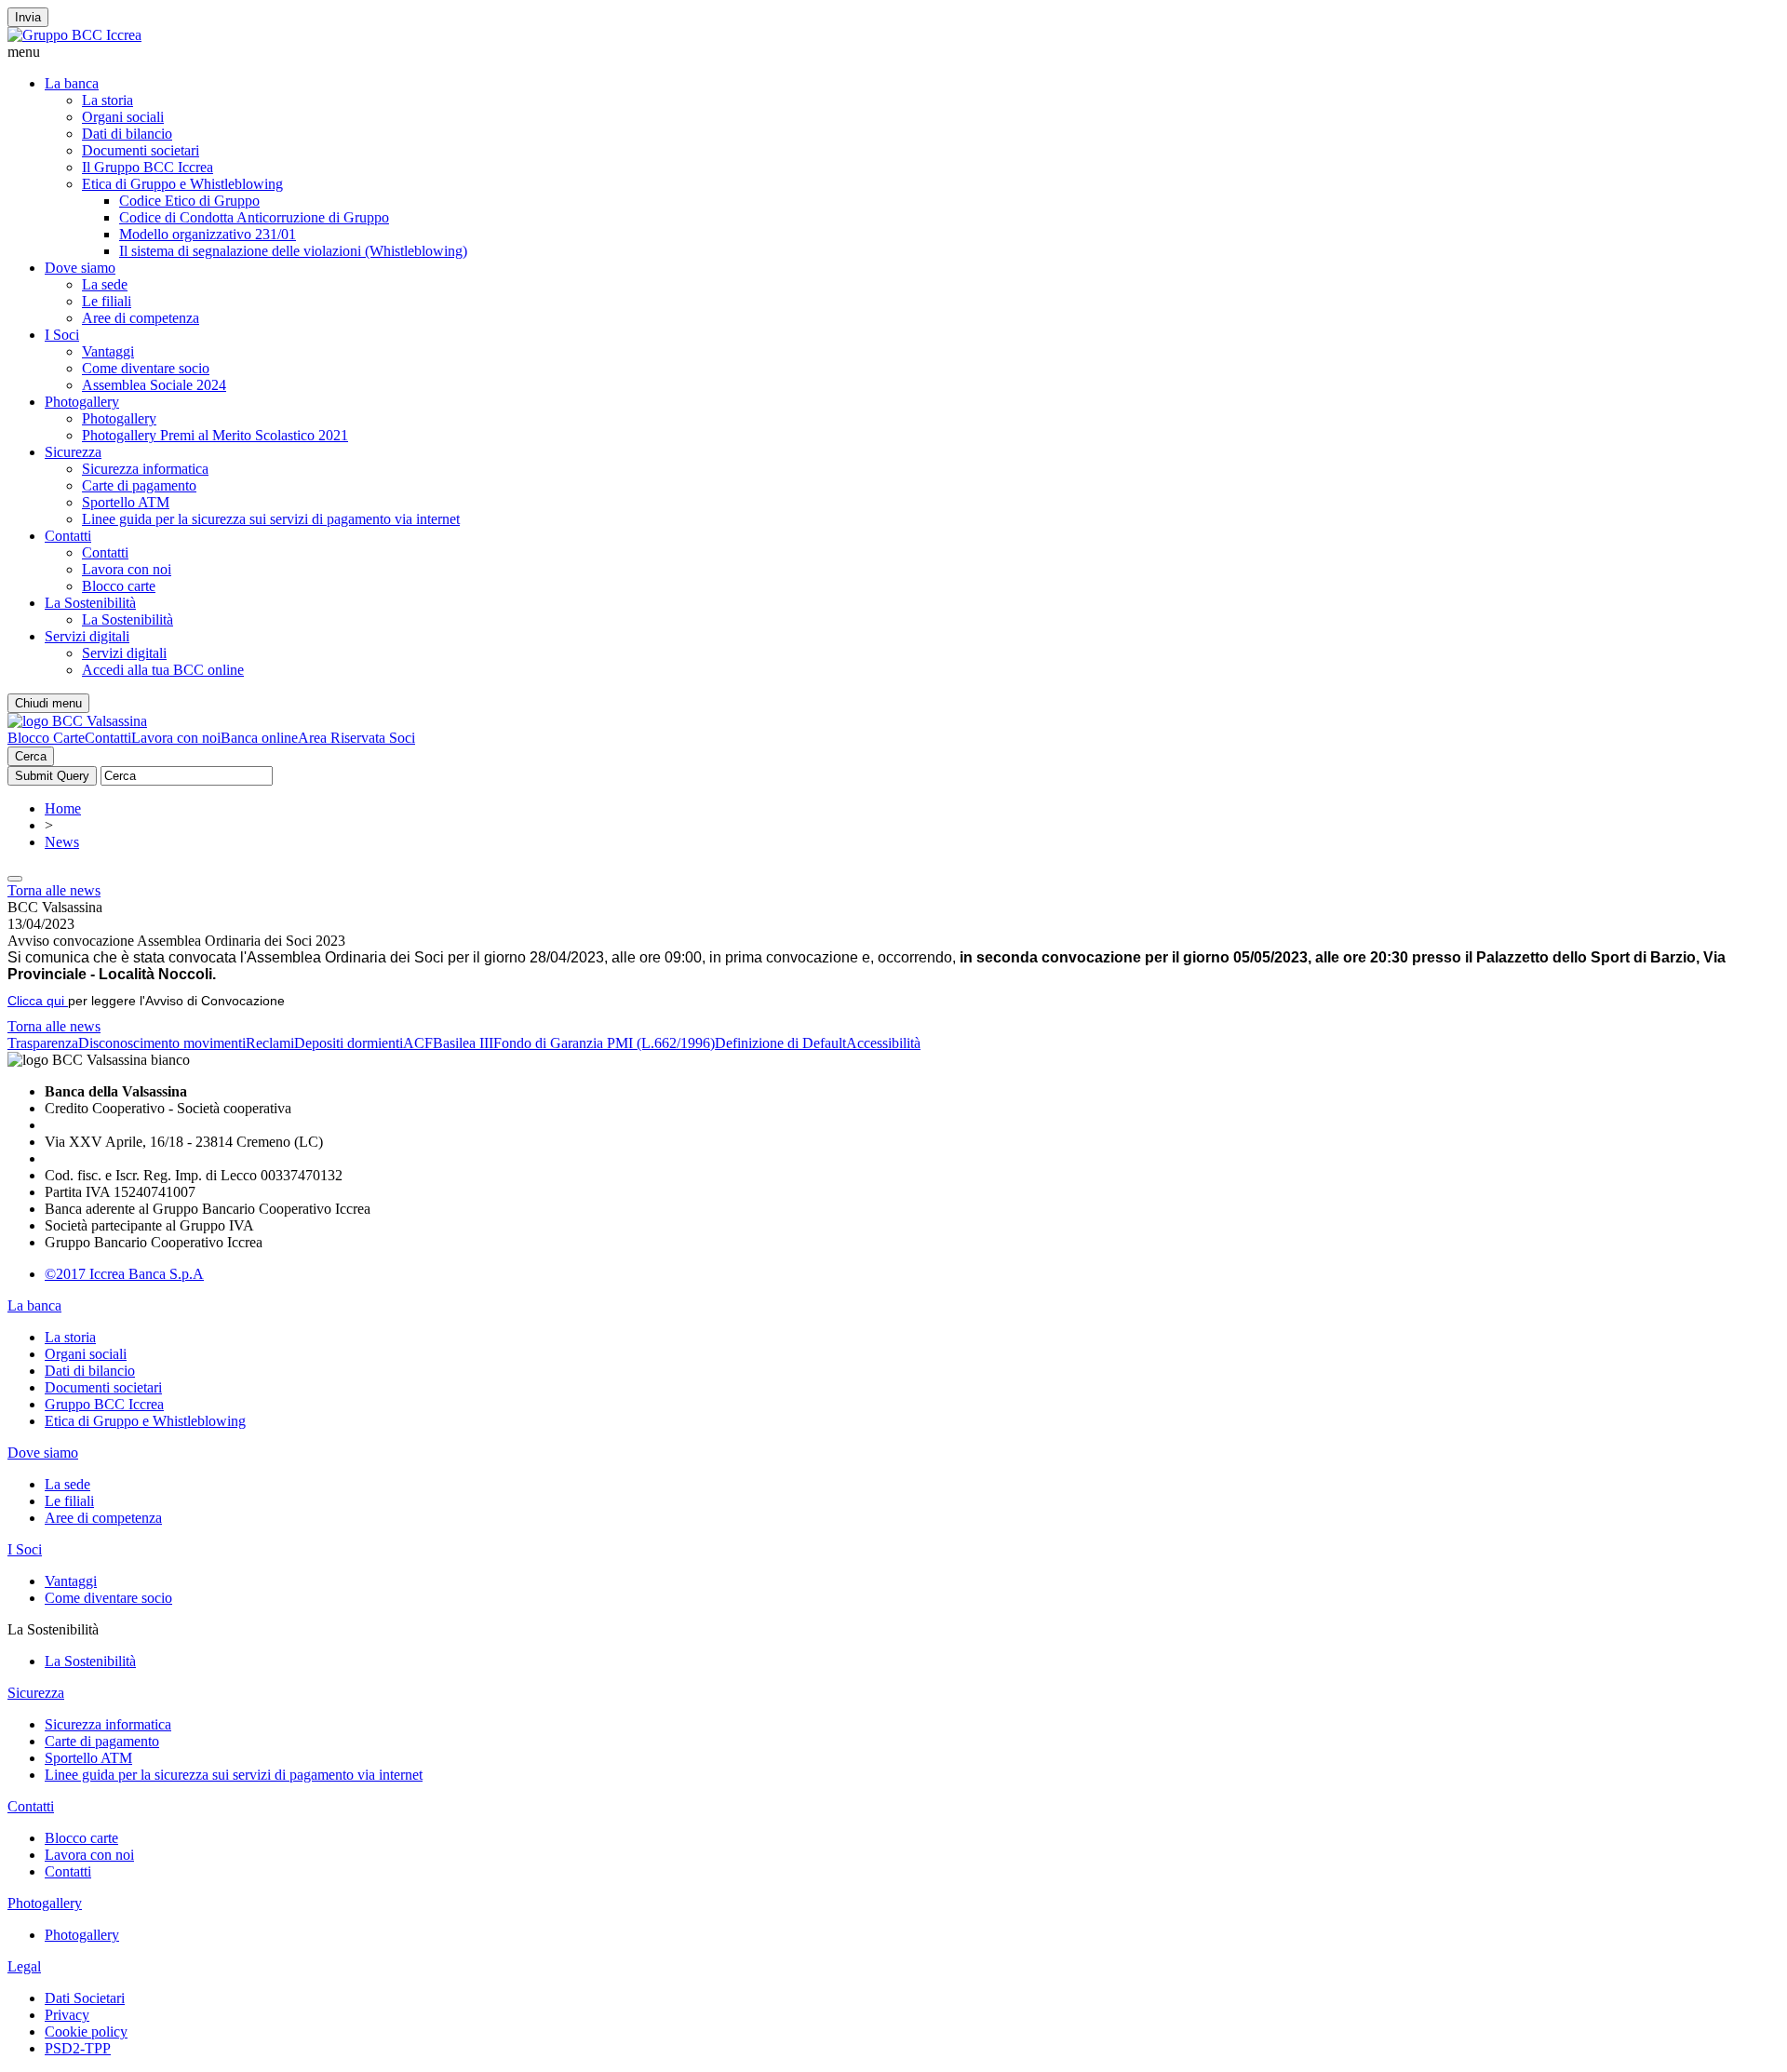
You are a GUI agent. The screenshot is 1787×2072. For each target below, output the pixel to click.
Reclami (270, 1043)
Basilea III (463, 1043)
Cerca (31, 756)
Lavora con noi (127, 569)
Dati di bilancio (127, 134)
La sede (105, 284)
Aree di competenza (141, 318)
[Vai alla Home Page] (77, 721)
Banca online (259, 738)
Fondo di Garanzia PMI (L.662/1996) (604, 1043)
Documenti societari (141, 150)
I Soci (62, 335)
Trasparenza (43, 1043)
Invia (28, 17)
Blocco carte (119, 586)
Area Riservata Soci (356, 738)
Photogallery (82, 402)
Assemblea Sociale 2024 (154, 385)
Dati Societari (85, 1998)
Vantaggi (108, 351)
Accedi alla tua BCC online (163, 670)
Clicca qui (38, 1001)
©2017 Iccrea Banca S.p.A (124, 1274)
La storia (107, 100)
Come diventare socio (146, 368)
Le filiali (107, 301)
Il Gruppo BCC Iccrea (148, 167)
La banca (72, 83)
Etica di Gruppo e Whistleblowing (182, 184)
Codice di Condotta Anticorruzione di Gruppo (254, 217)
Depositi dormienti (349, 1043)
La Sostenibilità (90, 603)
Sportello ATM (126, 502)
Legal (24, 1966)
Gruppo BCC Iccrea (104, 1404)
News (62, 842)
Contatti (68, 536)
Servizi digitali (87, 636)
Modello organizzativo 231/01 (208, 234)
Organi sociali (123, 117)
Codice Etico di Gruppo (189, 201)
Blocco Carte (46, 738)
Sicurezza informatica (145, 469)
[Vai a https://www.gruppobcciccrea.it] (74, 35)
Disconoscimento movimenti (162, 1043)
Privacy (67, 2015)
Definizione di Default (780, 1043)
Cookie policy (86, 2032)
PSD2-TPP (78, 2048)
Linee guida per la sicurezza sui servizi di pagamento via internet (271, 519)
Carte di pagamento (139, 485)
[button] (893, 52)
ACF (418, 1043)
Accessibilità (883, 1043)
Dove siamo (80, 268)
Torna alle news (54, 890)
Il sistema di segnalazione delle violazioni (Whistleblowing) (293, 251)
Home (63, 808)
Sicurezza (73, 452)
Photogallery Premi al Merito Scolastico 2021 (215, 435)
